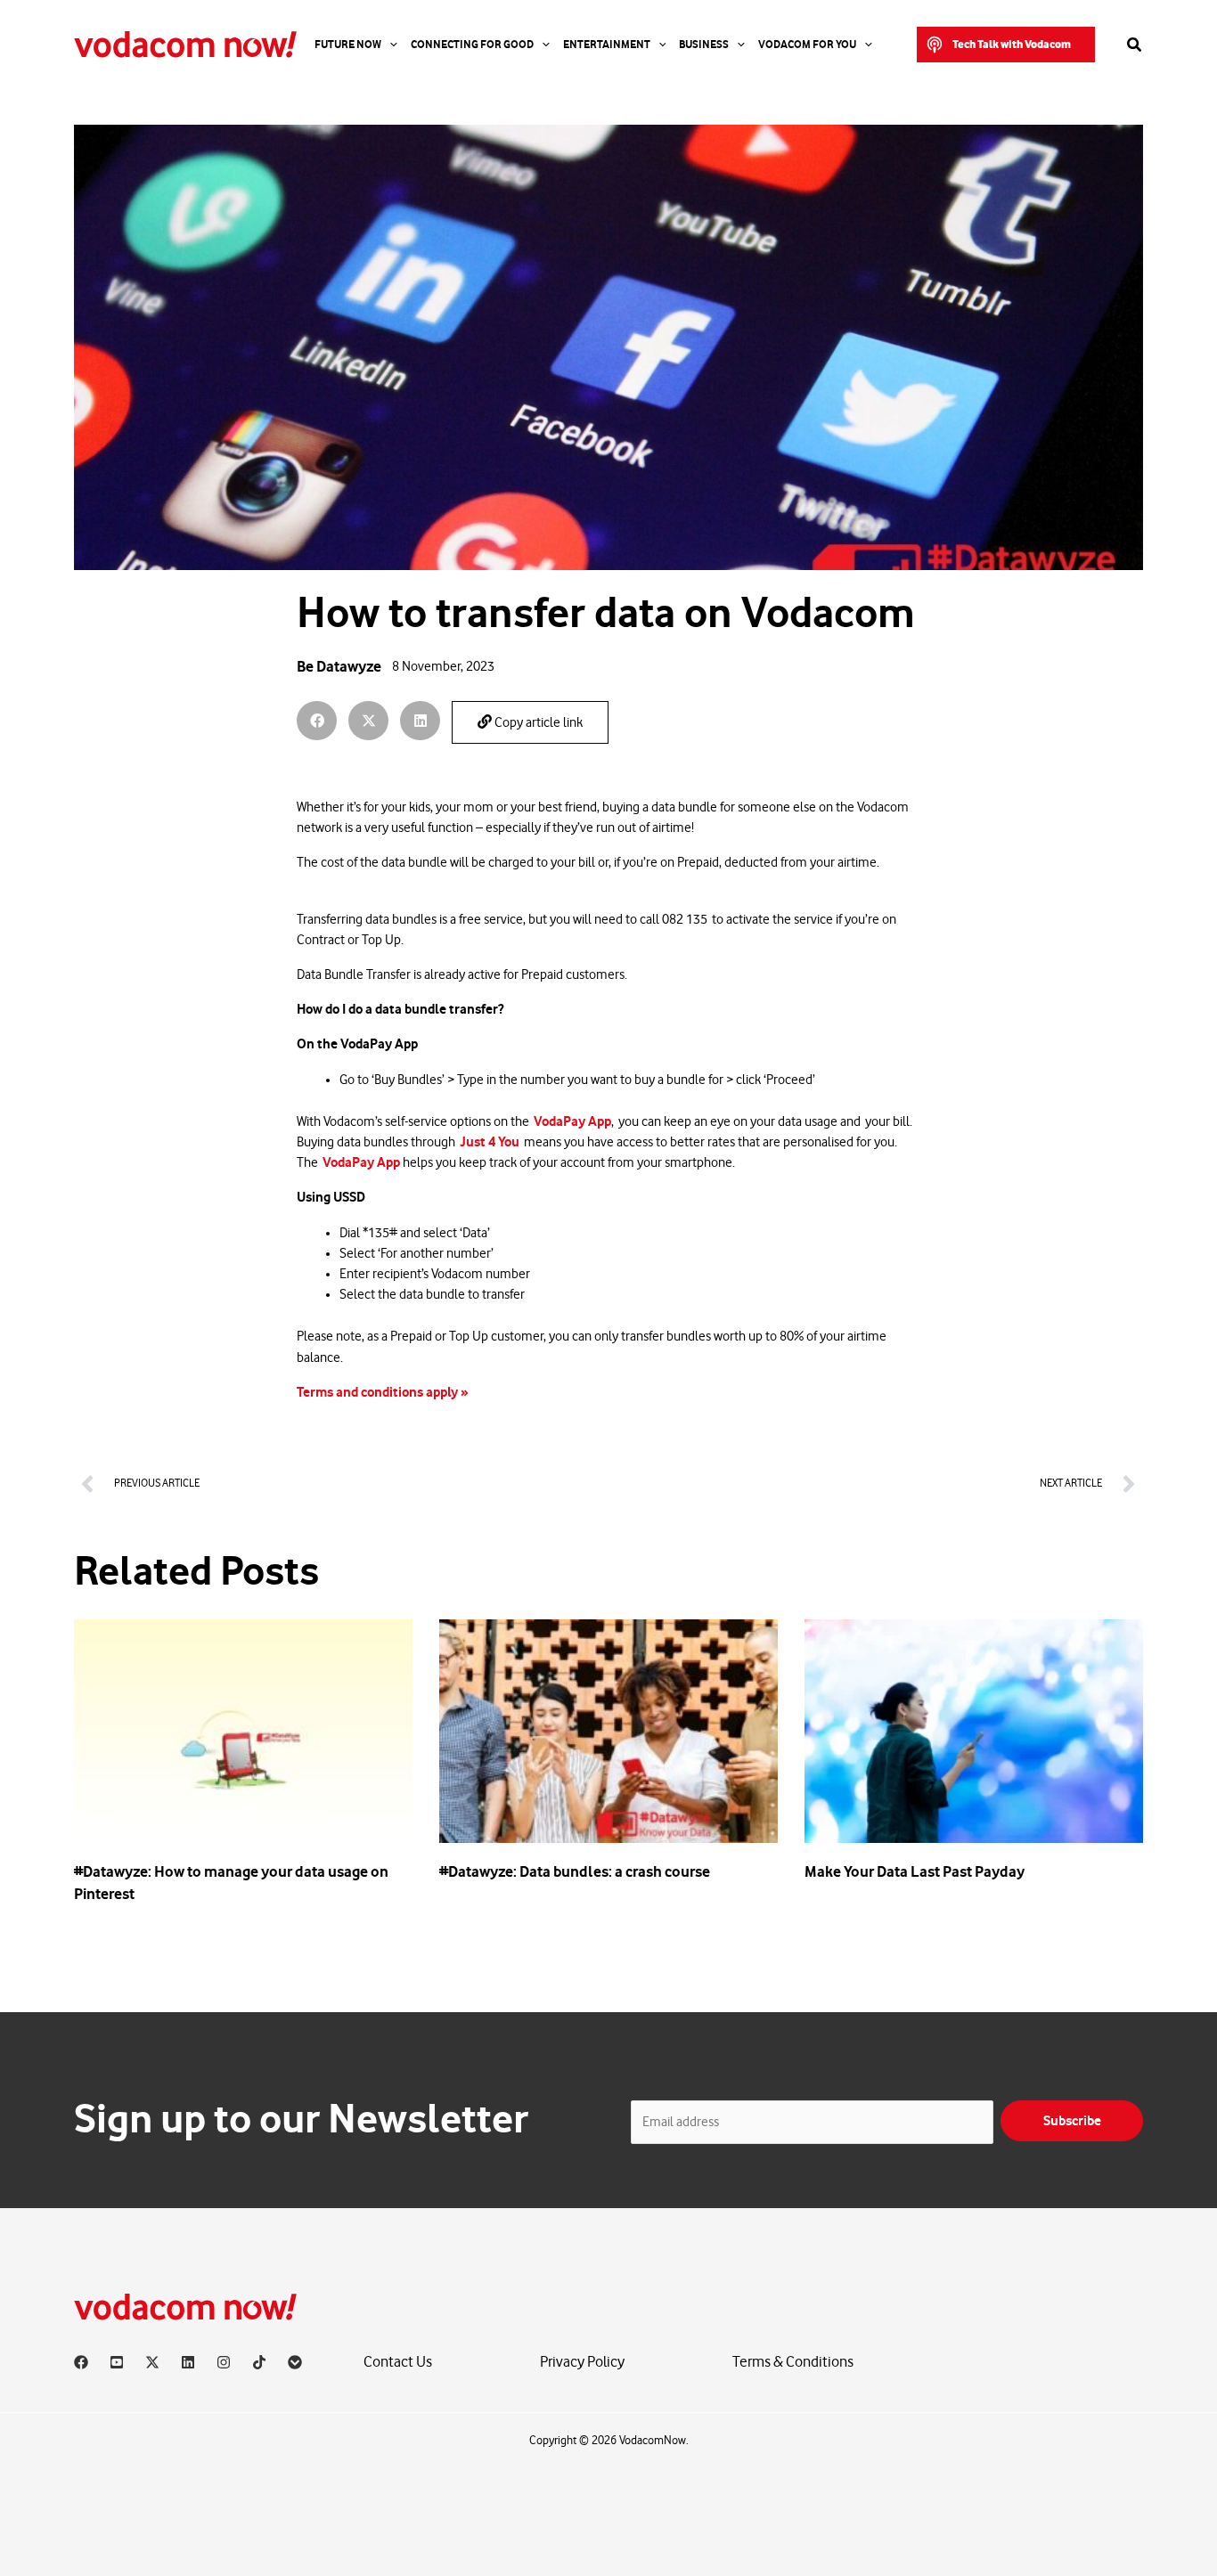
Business (704, 45)
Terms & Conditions (793, 2362)
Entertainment (607, 45)
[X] (152, 2362)
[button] (1006, 45)
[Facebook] (81, 2362)
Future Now (348, 45)
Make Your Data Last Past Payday (915, 1871)
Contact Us (398, 2362)
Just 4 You (490, 1142)
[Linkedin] (188, 2362)
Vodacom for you (807, 45)
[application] (389, 45)
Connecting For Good (472, 45)
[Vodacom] (295, 2362)
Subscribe (1072, 2121)
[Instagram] (224, 2362)
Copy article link (537, 723)
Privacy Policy (582, 2362)
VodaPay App (572, 1121)
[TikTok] (259, 2362)
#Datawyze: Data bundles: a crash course (575, 1871)
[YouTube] (117, 2362)
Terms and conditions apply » (385, 1392)
